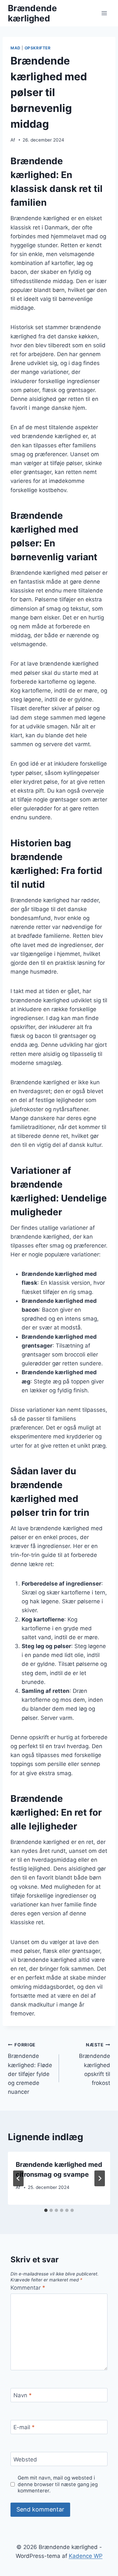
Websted (25, 2459)
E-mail (24, 2427)
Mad (16, 48)
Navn (23, 2395)
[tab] (46, 2210)
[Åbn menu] (104, 13)
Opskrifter (38, 48)
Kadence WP (86, 2556)
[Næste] (100, 2178)
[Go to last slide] (18, 2178)
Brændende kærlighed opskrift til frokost (95, 2064)
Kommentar (28, 2288)
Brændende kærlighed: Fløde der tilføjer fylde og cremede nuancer (30, 2069)
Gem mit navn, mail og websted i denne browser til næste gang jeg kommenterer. (58, 2484)
